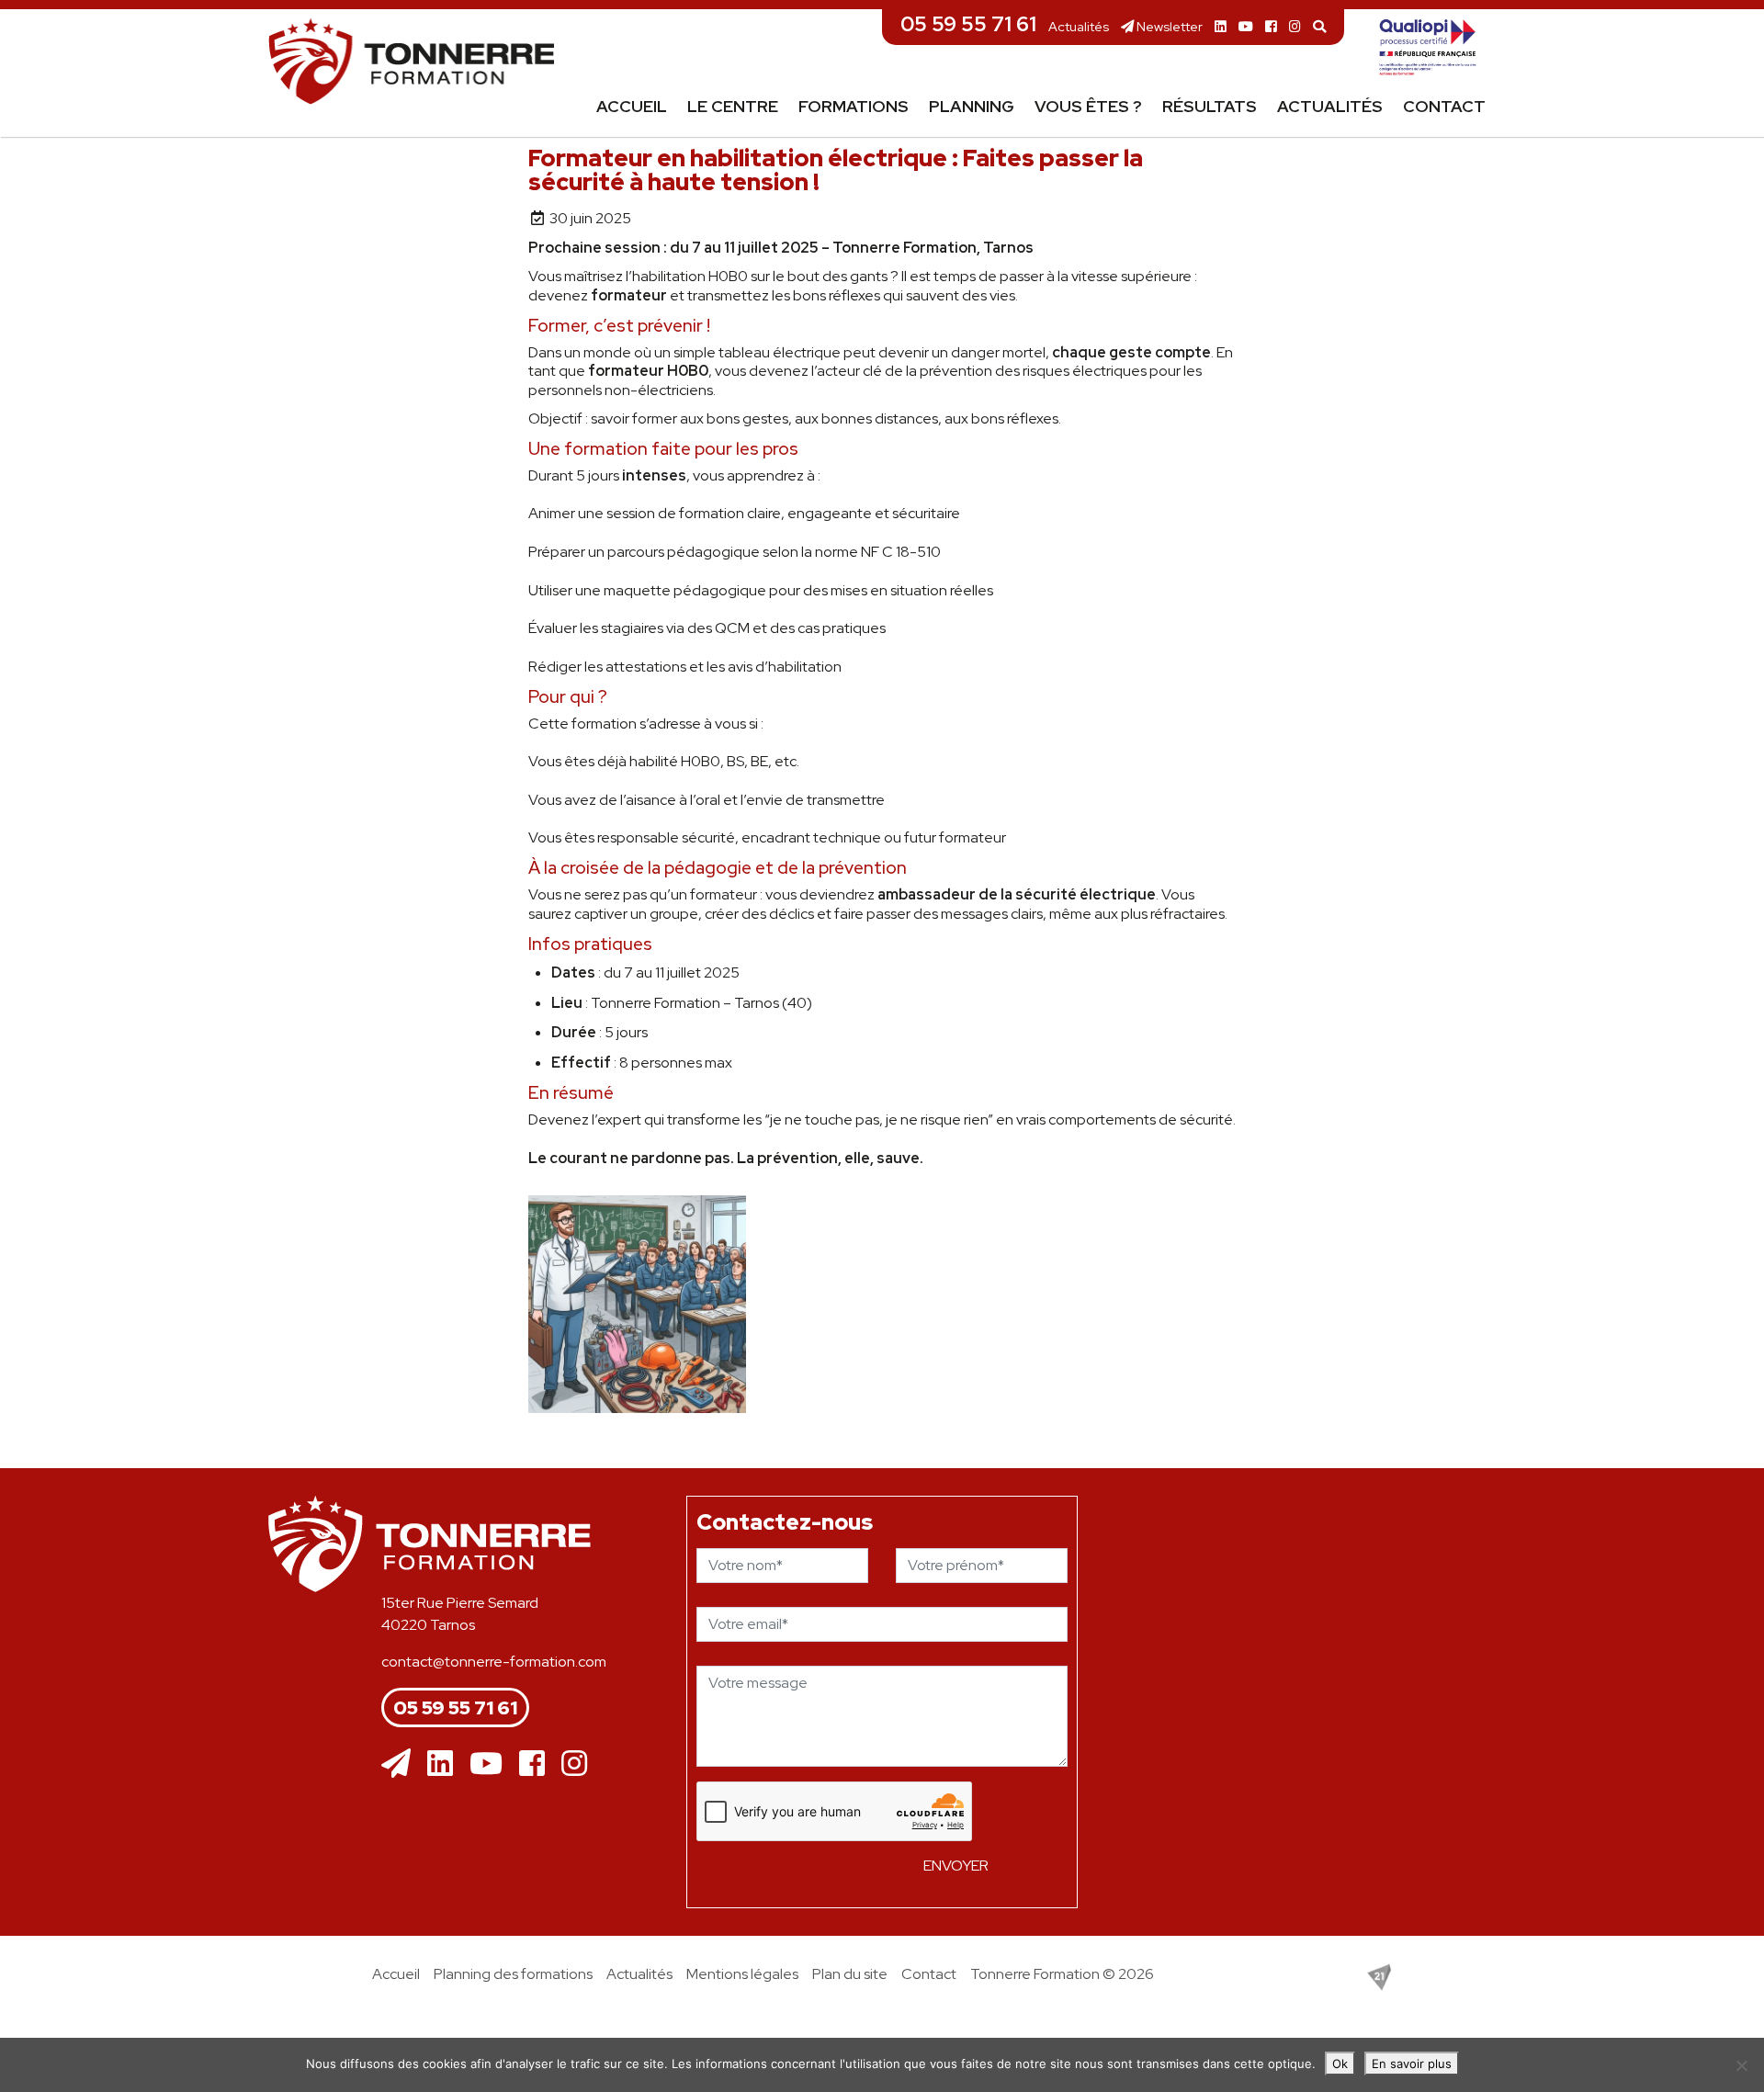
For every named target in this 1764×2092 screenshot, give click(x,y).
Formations (854, 106)
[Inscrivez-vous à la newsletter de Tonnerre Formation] (396, 1764)
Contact (1444, 106)
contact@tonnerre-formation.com (494, 1662)
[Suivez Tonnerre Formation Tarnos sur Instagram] (1295, 26)
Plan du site (850, 1974)
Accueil (632, 106)
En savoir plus (1412, 2064)
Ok (1340, 2064)
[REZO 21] (1379, 1976)
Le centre (733, 106)
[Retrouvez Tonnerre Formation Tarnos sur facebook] (1271, 26)
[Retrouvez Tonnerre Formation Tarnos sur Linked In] (1221, 26)
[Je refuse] (1741, 2065)
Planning (972, 106)
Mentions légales (742, 1974)
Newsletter (1168, 26)
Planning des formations (513, 1974)
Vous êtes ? (1088, 106)
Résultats (1210, 106)
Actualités (1079, 26)
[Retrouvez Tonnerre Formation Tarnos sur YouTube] (1246, 26)
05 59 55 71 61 (968, 24)
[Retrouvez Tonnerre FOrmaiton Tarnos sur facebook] (532, 1764)
